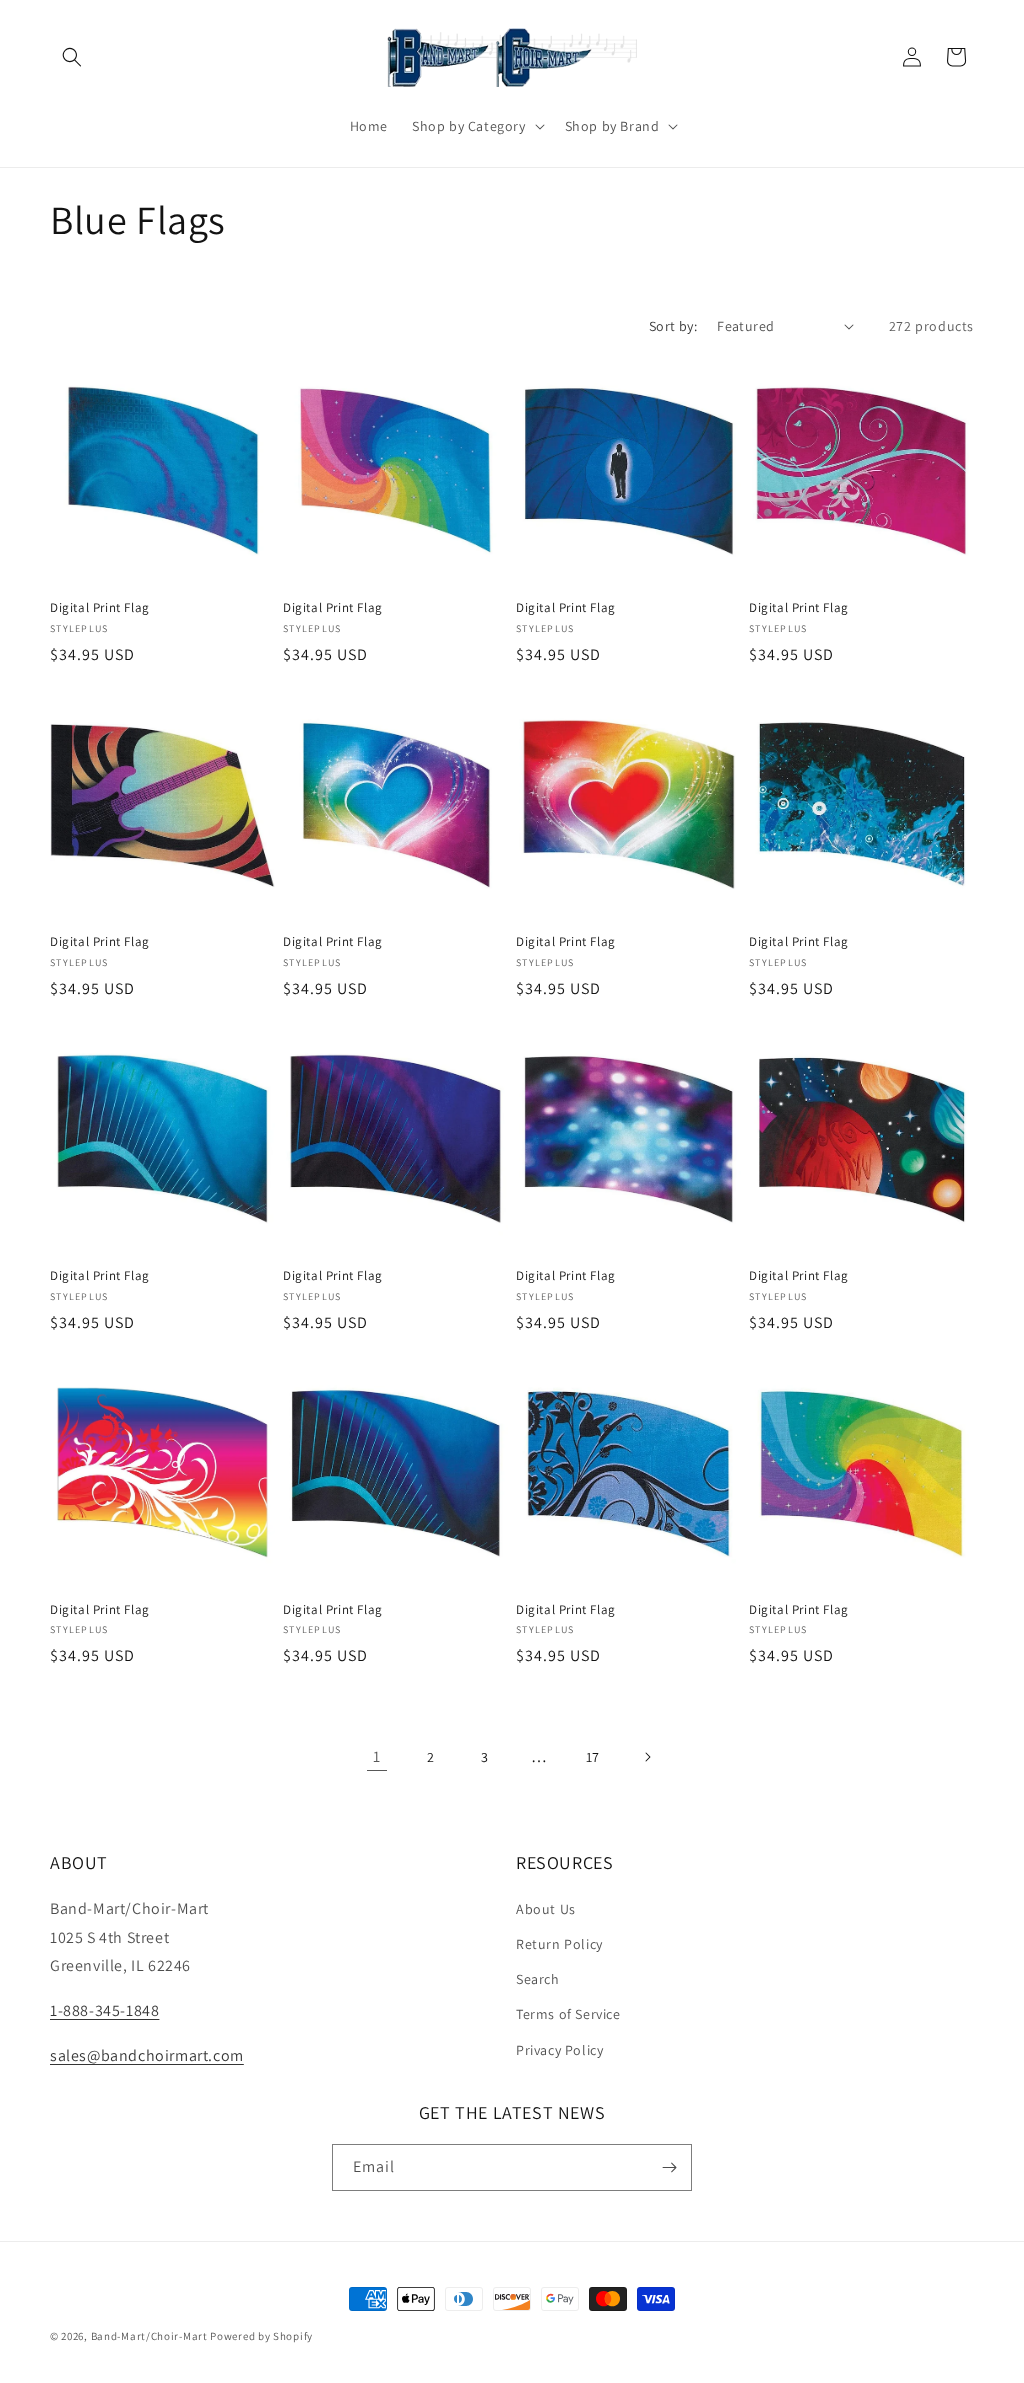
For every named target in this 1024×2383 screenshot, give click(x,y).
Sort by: (673, 326)
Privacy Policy (559, 2050)
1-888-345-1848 (104, 2010)
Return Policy (559, 1944)
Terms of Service (568, 2014)
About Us (546, 1909)
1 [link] (377, 1756)
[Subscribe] (669, 2167)
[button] (72, 57)
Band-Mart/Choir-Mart (149, 2336)
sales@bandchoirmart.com (147, 2055)
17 (593, 1757)
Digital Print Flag (100, 608)
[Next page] (647, 1757)
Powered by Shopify (261, 2336)
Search (538, 1979)
